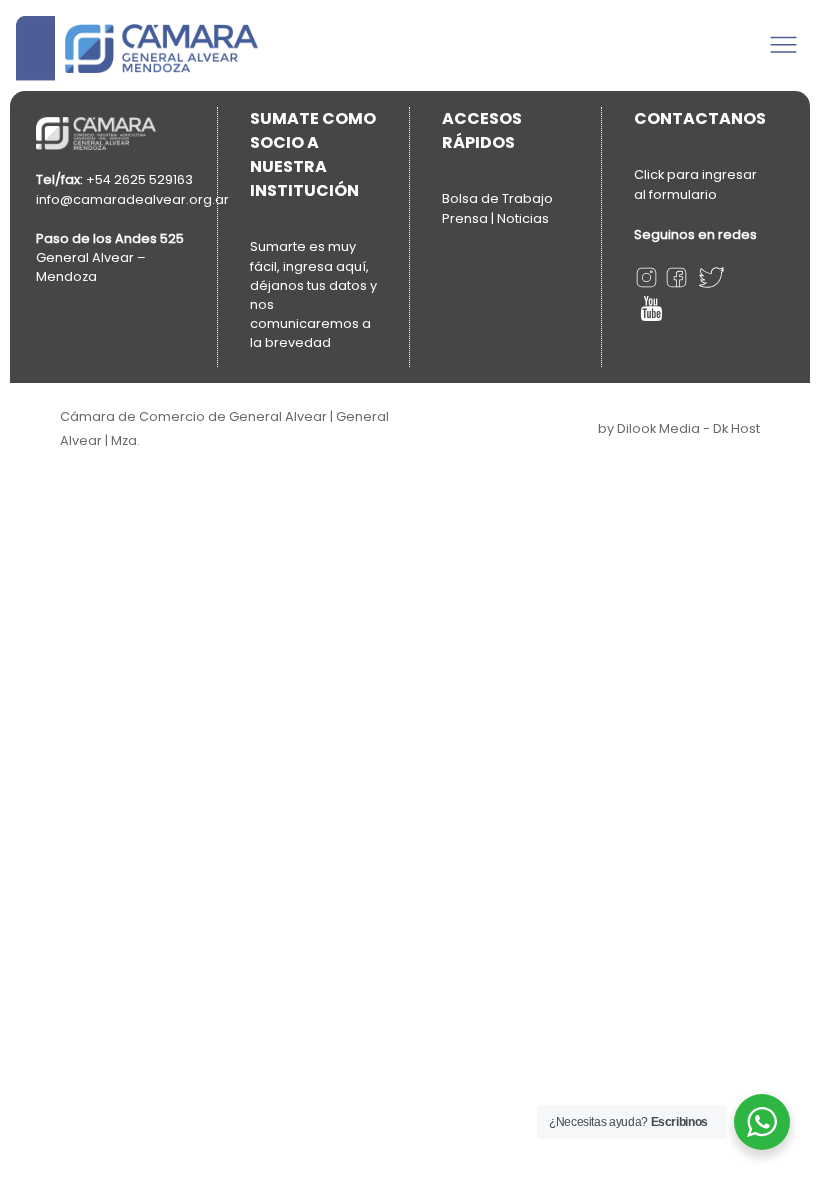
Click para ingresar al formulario (695, 184)
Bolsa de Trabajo (497, 198)
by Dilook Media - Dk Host (679, 428)
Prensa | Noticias (495, 218)
